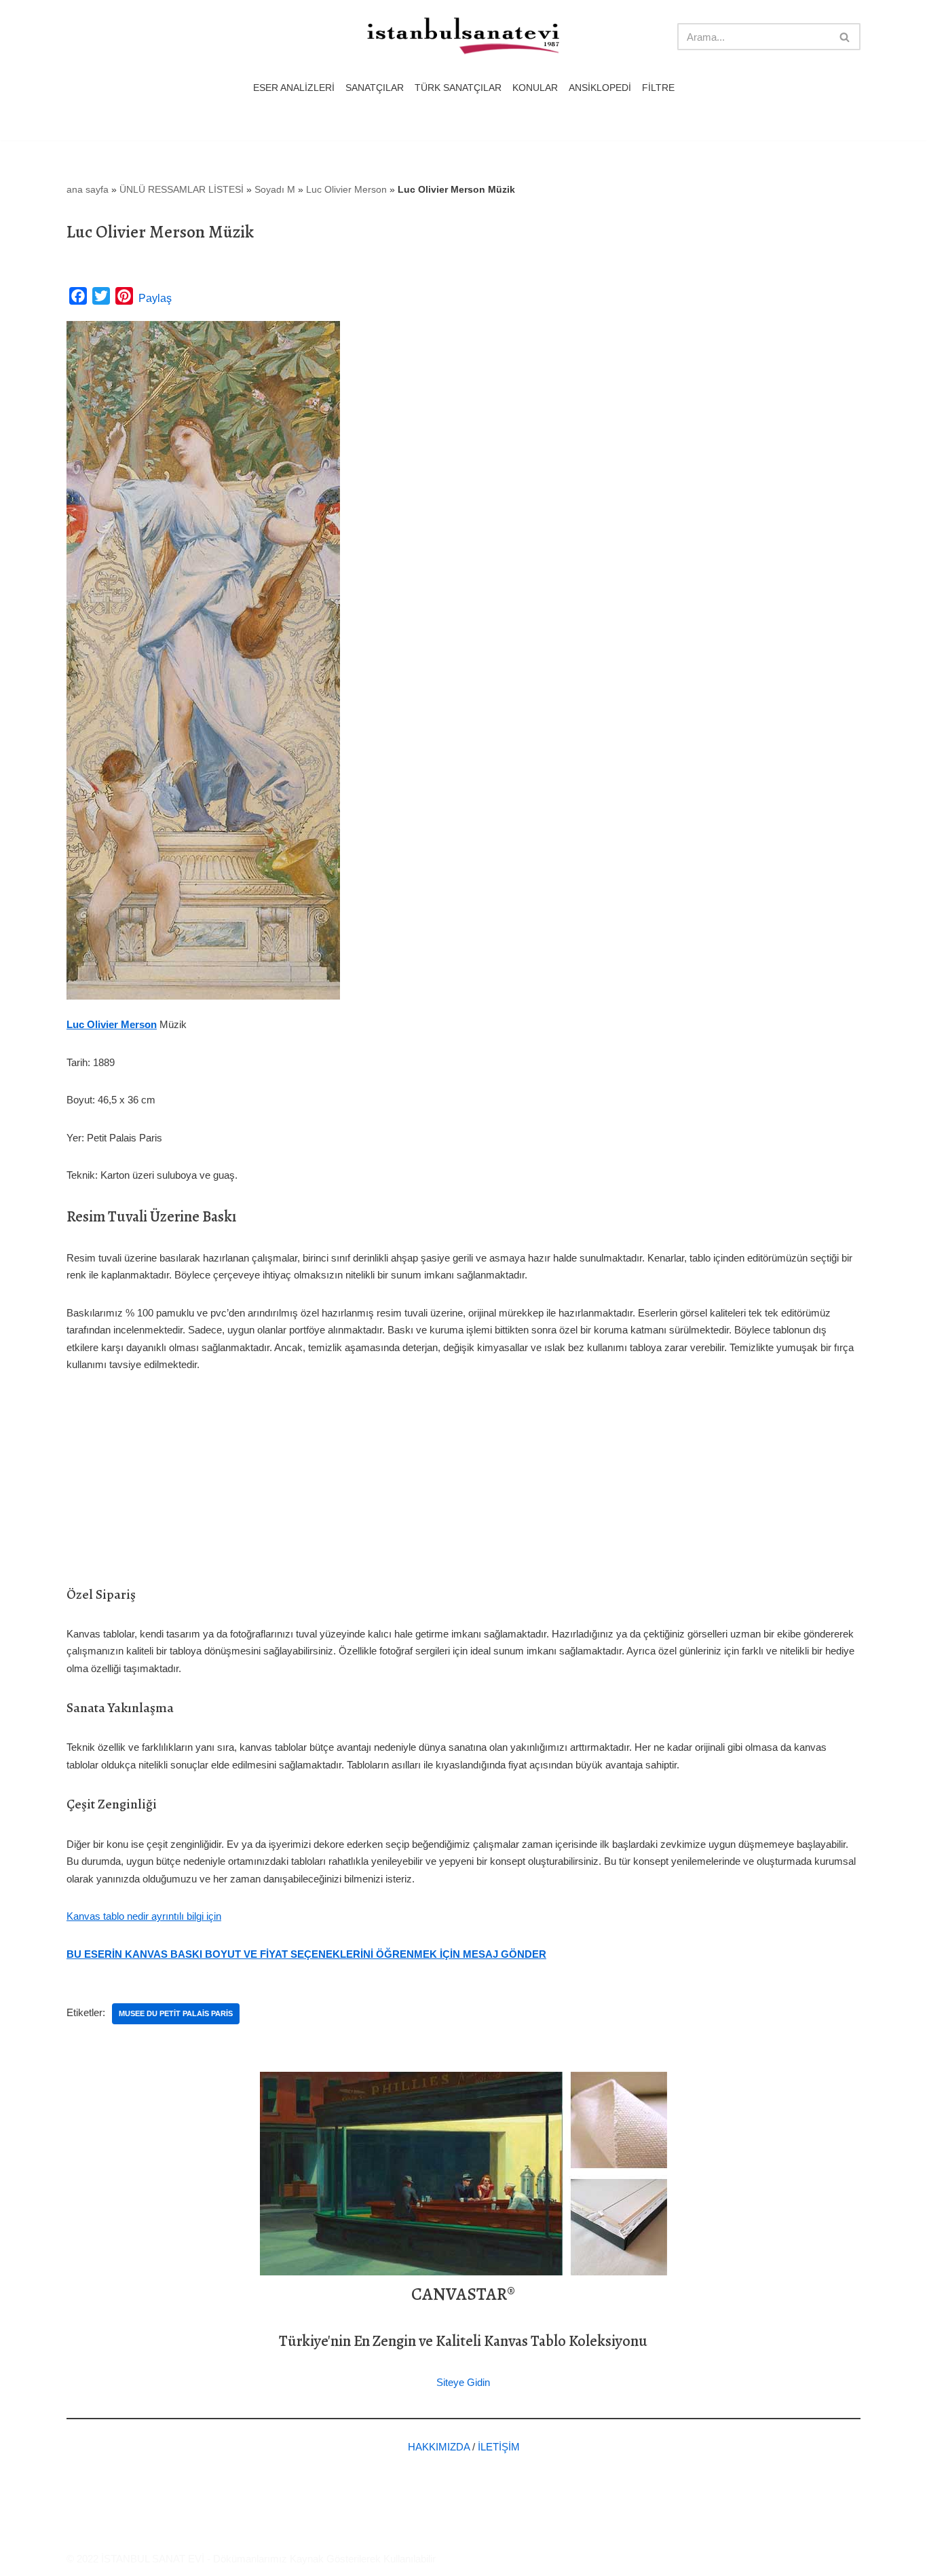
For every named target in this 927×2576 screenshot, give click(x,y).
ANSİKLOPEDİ (600, 88)
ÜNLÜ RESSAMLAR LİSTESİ (182, 189)
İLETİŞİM (499, 2447)
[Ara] (845, 37)
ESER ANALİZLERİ (294, 88)
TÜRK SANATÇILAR (458, 88)
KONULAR (535, 88)
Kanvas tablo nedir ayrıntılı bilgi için (144, 1916)
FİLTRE (658, 88)
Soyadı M (275, 189)
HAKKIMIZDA (439, 2447)
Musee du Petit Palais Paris (176, 2013)
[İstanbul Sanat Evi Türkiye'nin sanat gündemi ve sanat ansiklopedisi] (463, 37)
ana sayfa (88, 189)
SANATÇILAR (375, 88)
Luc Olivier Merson (346, 189)
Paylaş (155, 298)
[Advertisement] (463, 1489)
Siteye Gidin (463, 2382)
